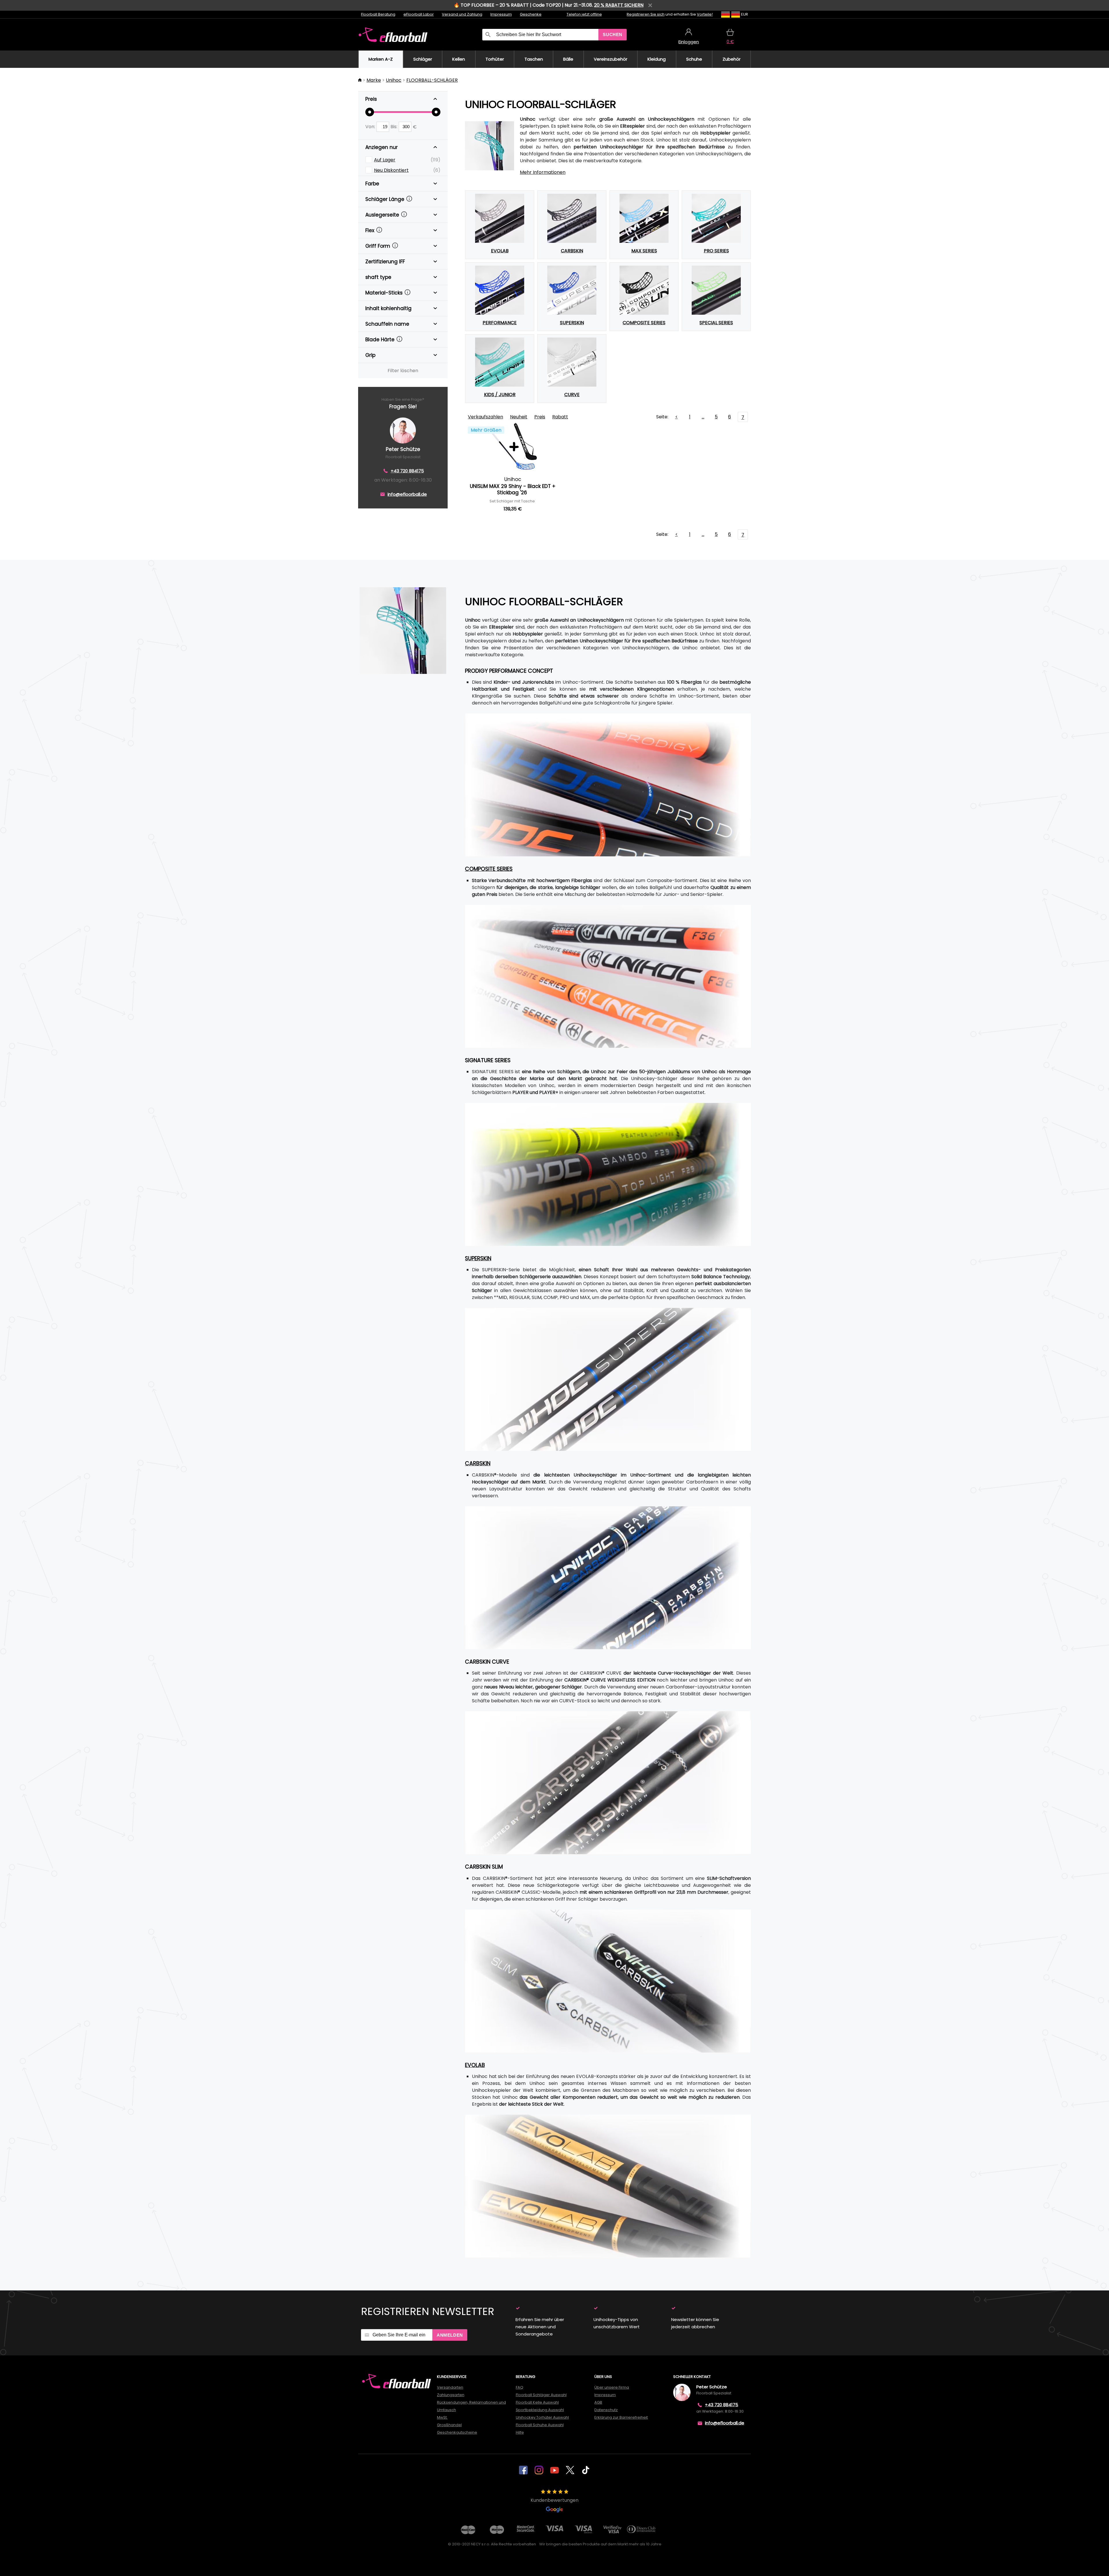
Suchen (613, 35)
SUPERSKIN (478, 1258)
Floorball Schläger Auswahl (541, 2395)
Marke (374, 80)
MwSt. (442, 2417)
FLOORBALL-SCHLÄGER (432, 80)
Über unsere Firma (612, 2387)
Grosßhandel (449, 2425)
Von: (371, 127)
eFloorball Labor (419, 14)
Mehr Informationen (543, 172)
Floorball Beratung (378, 14)
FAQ (520, 2387)
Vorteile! (705, 14)
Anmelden (450, 2335)
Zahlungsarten (451, 2395)
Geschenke (531, 14)
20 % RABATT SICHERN (619, 5)
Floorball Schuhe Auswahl (540, 2425)
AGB (598, 2402)
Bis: (395, 127)
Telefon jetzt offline (584, 14)
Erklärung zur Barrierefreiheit (621, 2417)
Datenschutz (606, 2410)
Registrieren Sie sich (646, 14)
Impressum (501, 14)
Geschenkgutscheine (457, 2432)
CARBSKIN (478, 1463)
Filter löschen (403, 371)
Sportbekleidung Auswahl (540, 2410)
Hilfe (520, 2432)
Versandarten (450, 2387)
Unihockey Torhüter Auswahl (542, 2417)
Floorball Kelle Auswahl (537, 2402)
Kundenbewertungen (554, 2500)
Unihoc (394, 80)
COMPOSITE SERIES (489, 869)
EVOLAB (475, 2065)
